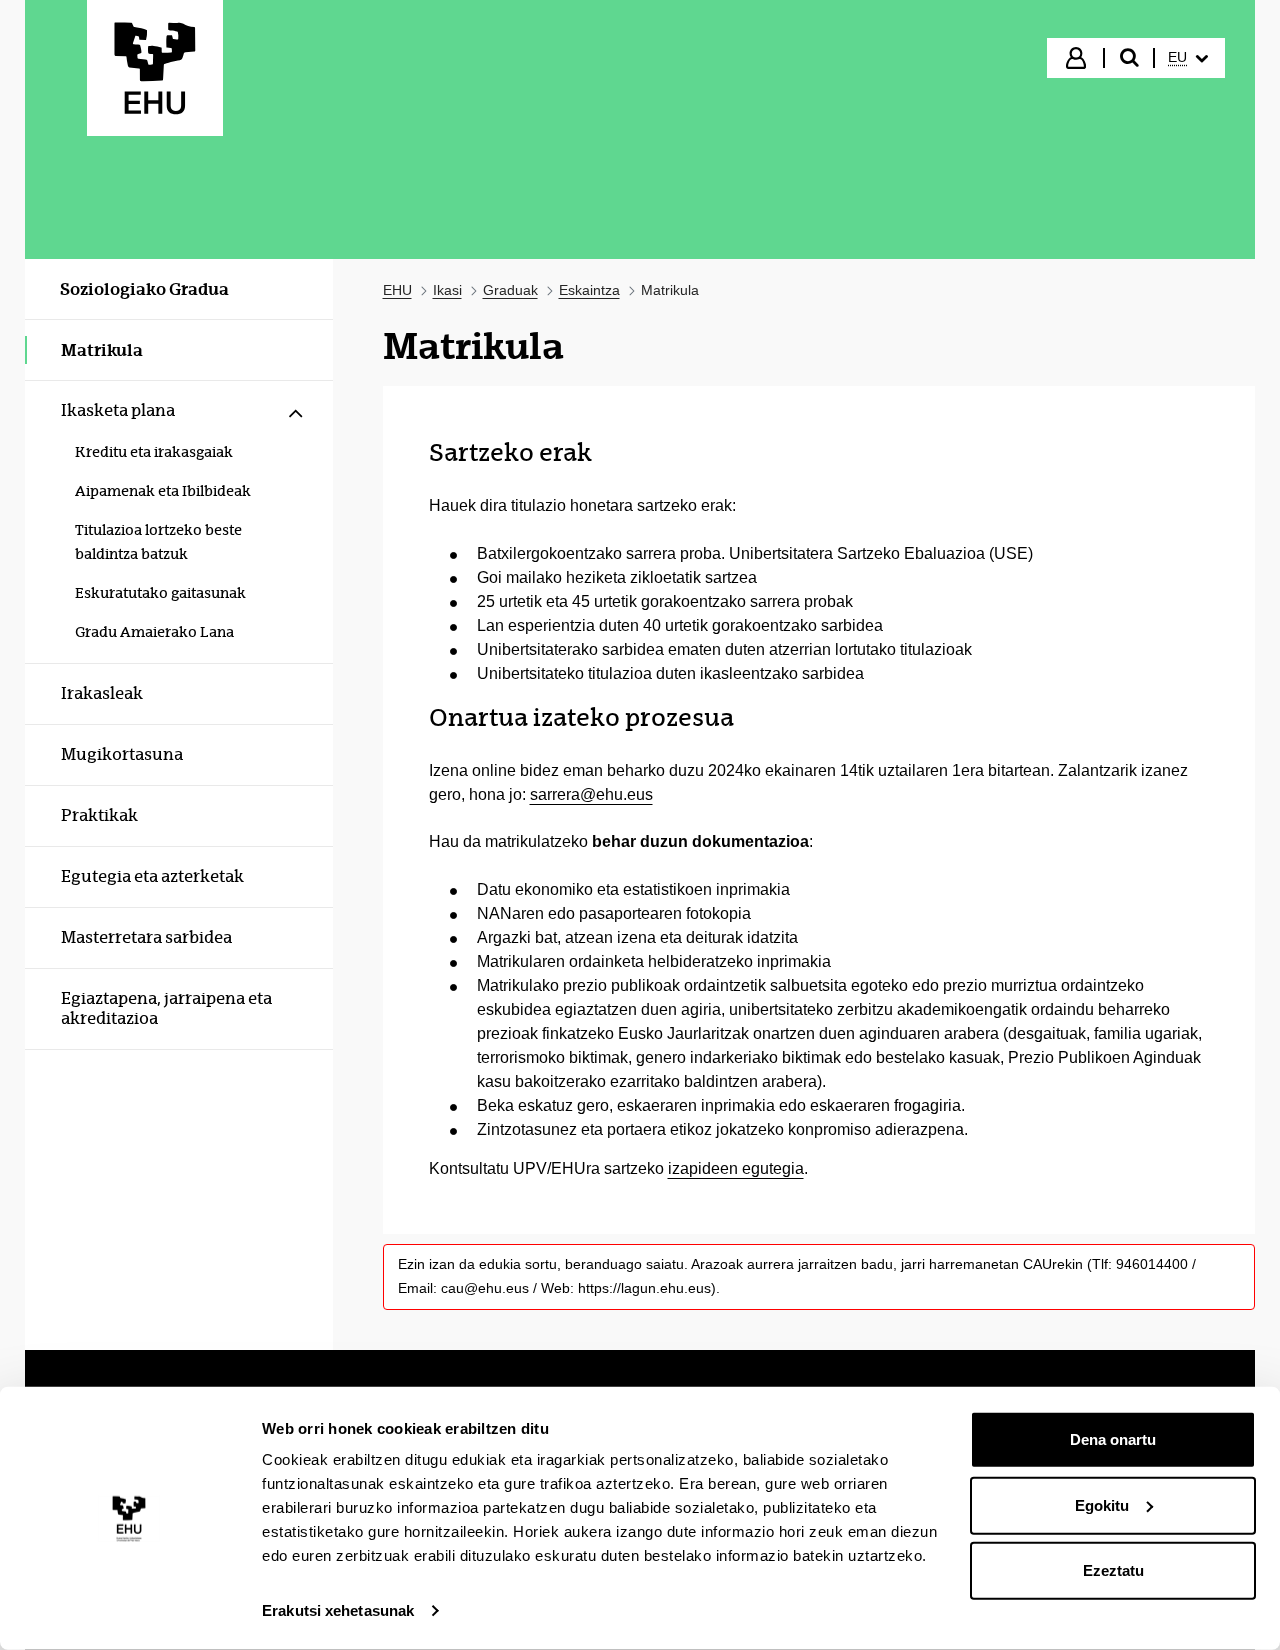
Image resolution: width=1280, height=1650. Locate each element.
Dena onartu (1113, 1439)
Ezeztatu (1113, 1570)
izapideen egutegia (736, 1168)
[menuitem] (1188, 58)
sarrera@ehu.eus (591, 794)
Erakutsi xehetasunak (338, 1610)
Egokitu (1102, 1504)
